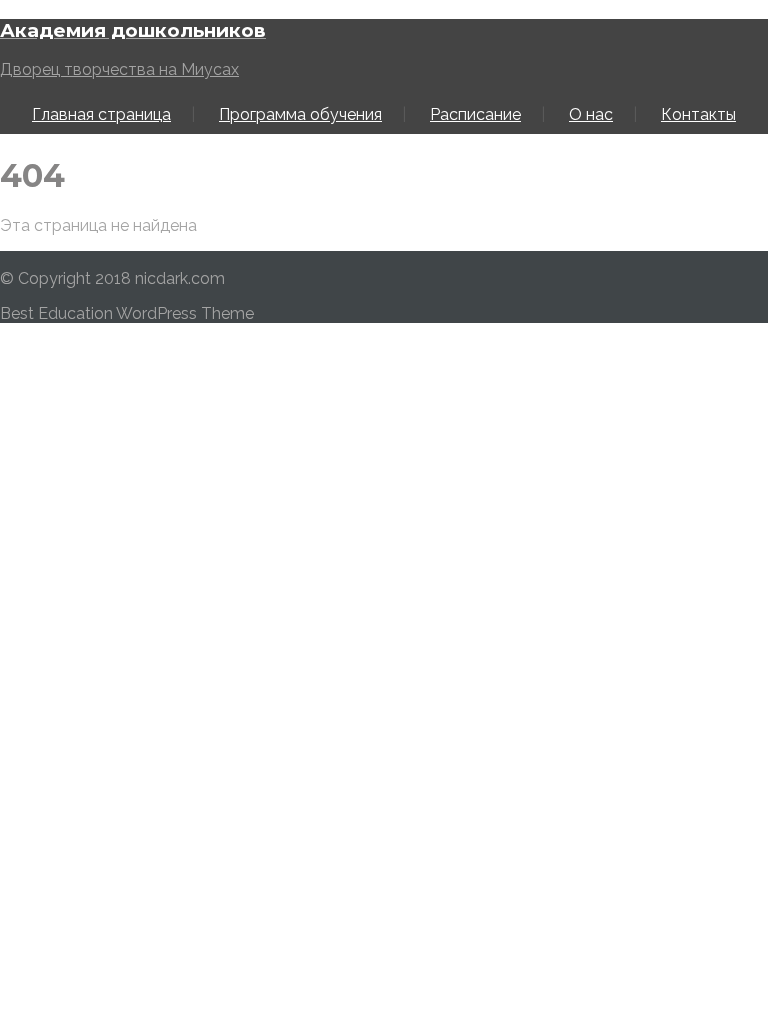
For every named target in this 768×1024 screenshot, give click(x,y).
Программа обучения (300, 114)
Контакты (698, 114)
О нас (591, 114)
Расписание (475, 114)
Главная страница (101, 114)
